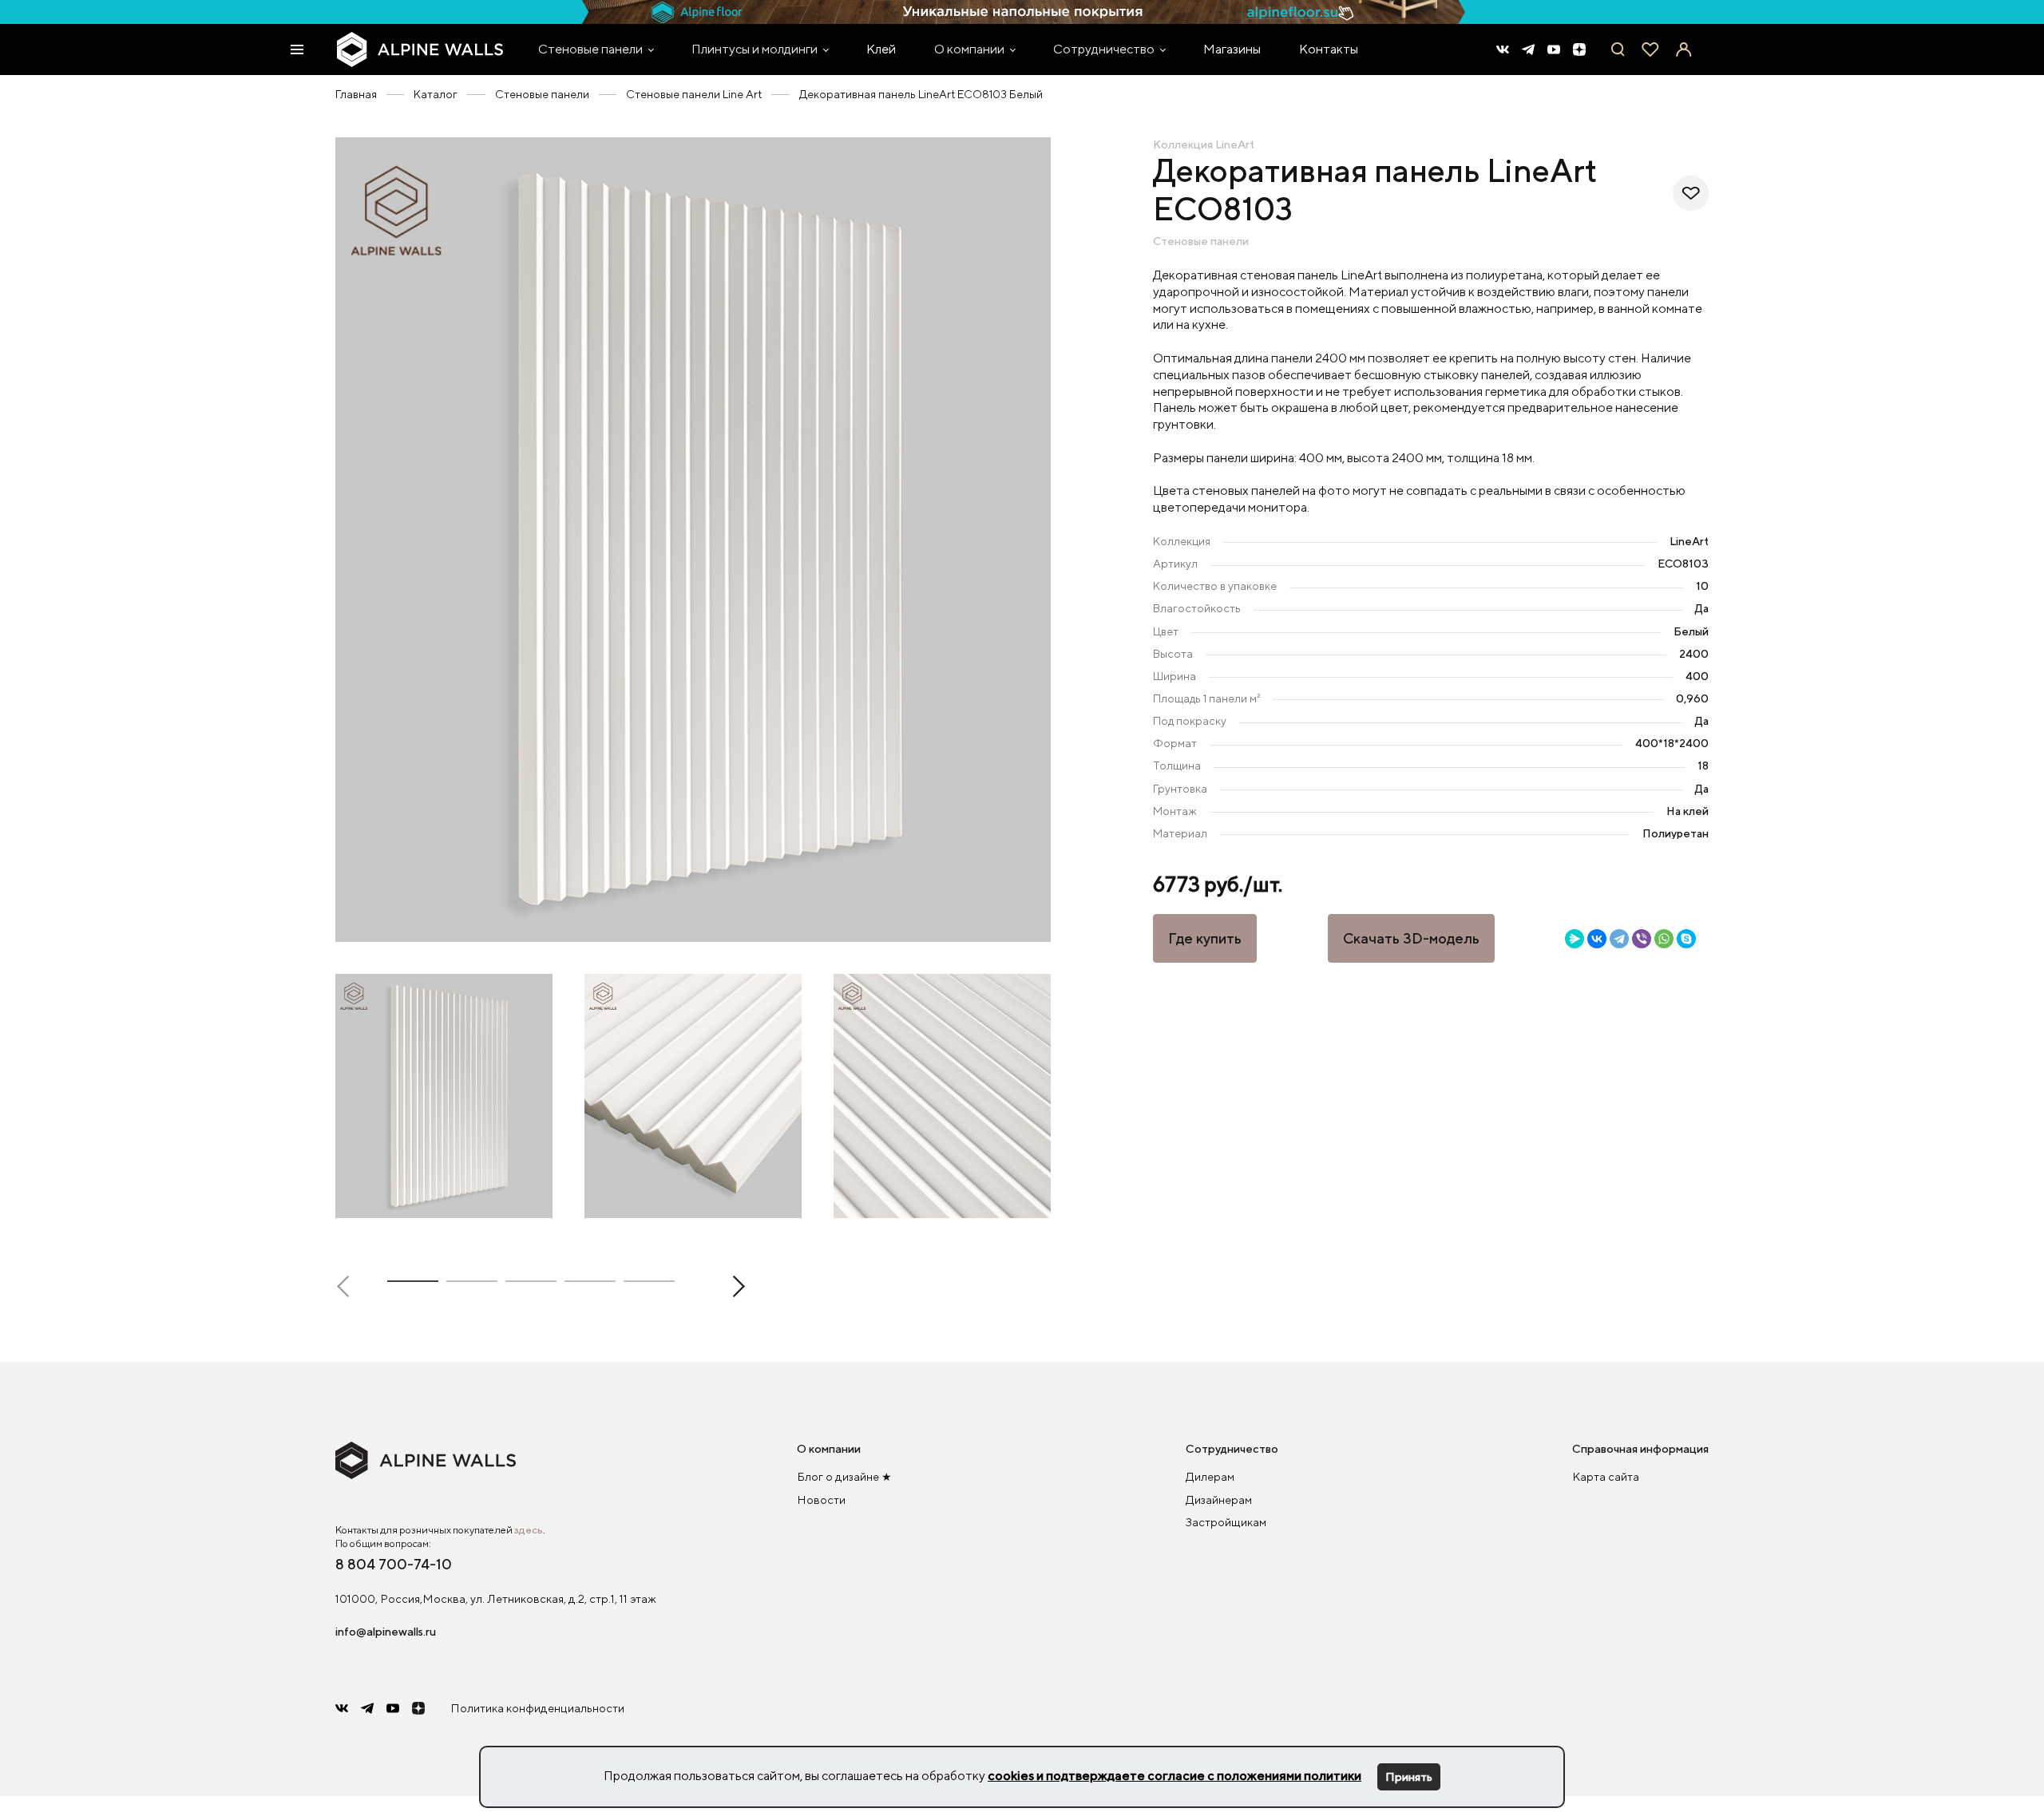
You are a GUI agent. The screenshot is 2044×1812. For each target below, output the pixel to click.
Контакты (1329, 49)
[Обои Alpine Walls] (420, 49)
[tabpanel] (693, 540)
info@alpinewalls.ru (386, 1631)
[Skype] (1686, 939)
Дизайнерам (1219, 1499)
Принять (1409, 1776)
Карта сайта (1606, 1476)
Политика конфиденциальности (537, 1708)
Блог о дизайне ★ (844, 1476)
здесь (529, 1530)
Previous (348, 1286)
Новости (821, 1499)
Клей (881, 49)
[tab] (413, 1284)
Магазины (1232, 49)
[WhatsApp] (1664, 939)
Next (734, 1286)
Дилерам (1210, 1476)
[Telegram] (1619, 939)
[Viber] (1642, 939)
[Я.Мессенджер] (1575, 939)
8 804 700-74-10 (394, 1564)
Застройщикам (1226, 1522)
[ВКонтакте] (1597, 939)
